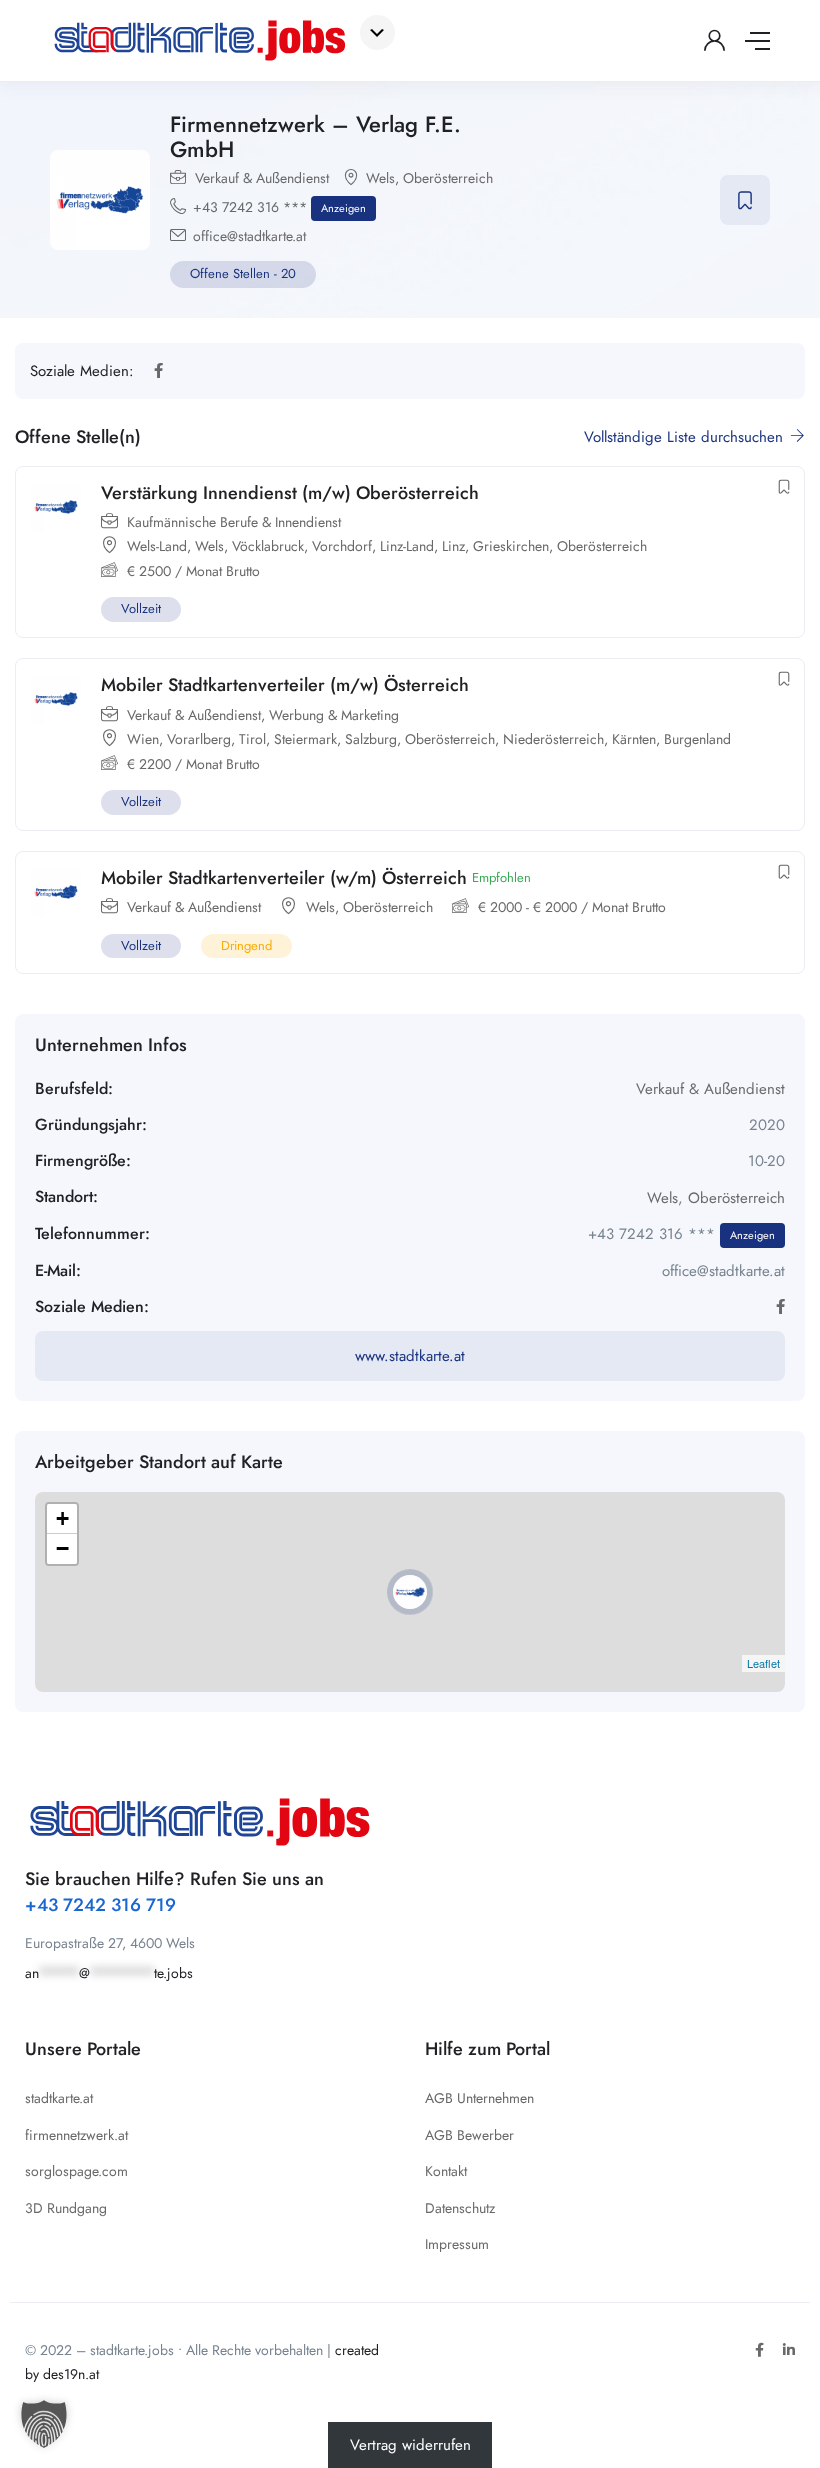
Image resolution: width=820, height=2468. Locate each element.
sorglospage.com (76, 2171)
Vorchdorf (342, 546)
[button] (44, 2424)
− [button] (62, 1548)
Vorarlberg (199, 739)
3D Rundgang (66, 2208)
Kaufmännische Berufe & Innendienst (234, 522)
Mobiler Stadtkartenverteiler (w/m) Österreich (284, 878)
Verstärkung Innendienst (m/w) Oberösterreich (290, 493)
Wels (380, 178)
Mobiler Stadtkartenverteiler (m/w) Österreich (285, 685)
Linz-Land (407, 546)
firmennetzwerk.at (76, 2135)
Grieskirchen (511, 546)
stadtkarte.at (59, 2098)
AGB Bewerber (469, 2135)
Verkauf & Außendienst (262, 178)
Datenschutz (460, 2208)
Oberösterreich (448, 178)
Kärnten (634, 739)
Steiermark (305, 739)
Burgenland (697, 739)
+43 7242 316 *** (279, 207)
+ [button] (62, 1518)
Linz (453, 546)
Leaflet (763, 1663)
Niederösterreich (553, 739)
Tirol (252, 739)
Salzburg (371, 739)
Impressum (457, 2244)
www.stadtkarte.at (410, 1356)
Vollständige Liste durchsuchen (686, 437)
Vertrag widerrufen (410, 2445)
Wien (143, 739)
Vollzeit (141, 608)
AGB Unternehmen (479, 2098)
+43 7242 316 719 (100, 1905)
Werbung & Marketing (334, 715)
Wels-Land (157, 546)
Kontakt (446, 2171)
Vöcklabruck (268, 546)
